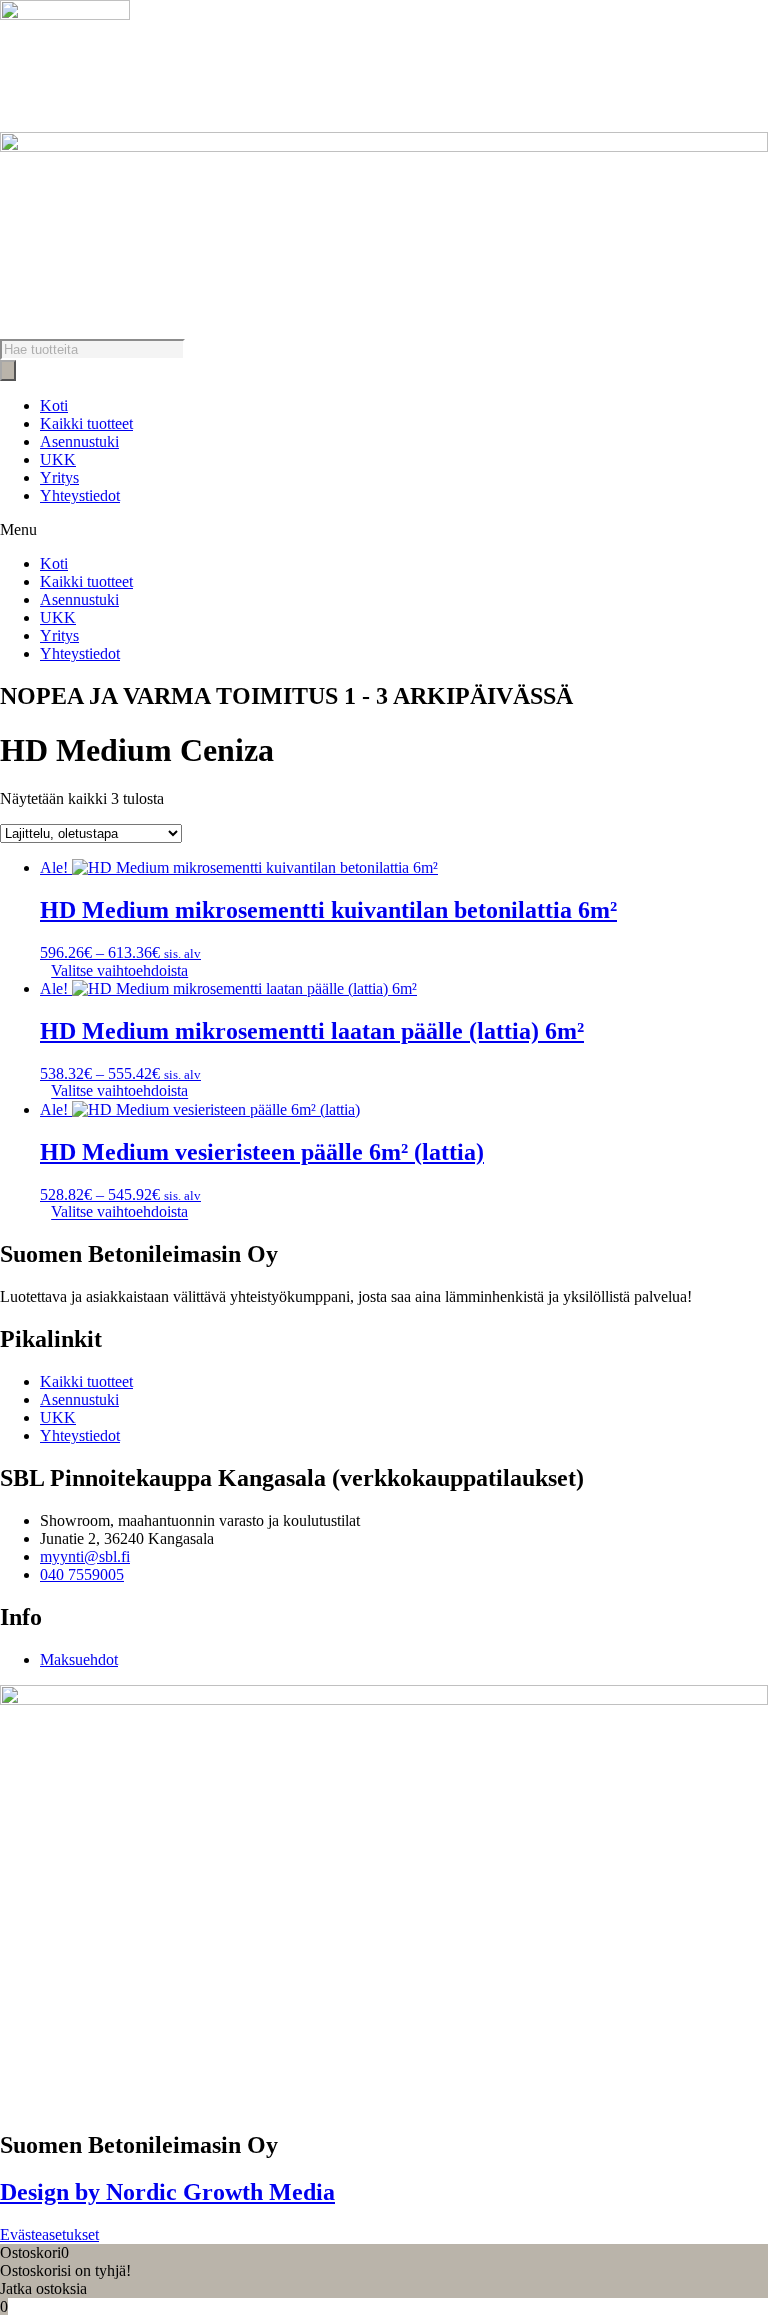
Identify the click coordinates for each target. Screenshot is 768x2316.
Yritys (59, 477)
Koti (54, 405)
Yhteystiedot (80, 495)
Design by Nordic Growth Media (167, 2192)
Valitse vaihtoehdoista (119, 970)
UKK (58, 459)
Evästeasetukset (49, 2234)
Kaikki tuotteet (86, 423)
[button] (384, 530)
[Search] (8, 370)
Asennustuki (79, 441)
